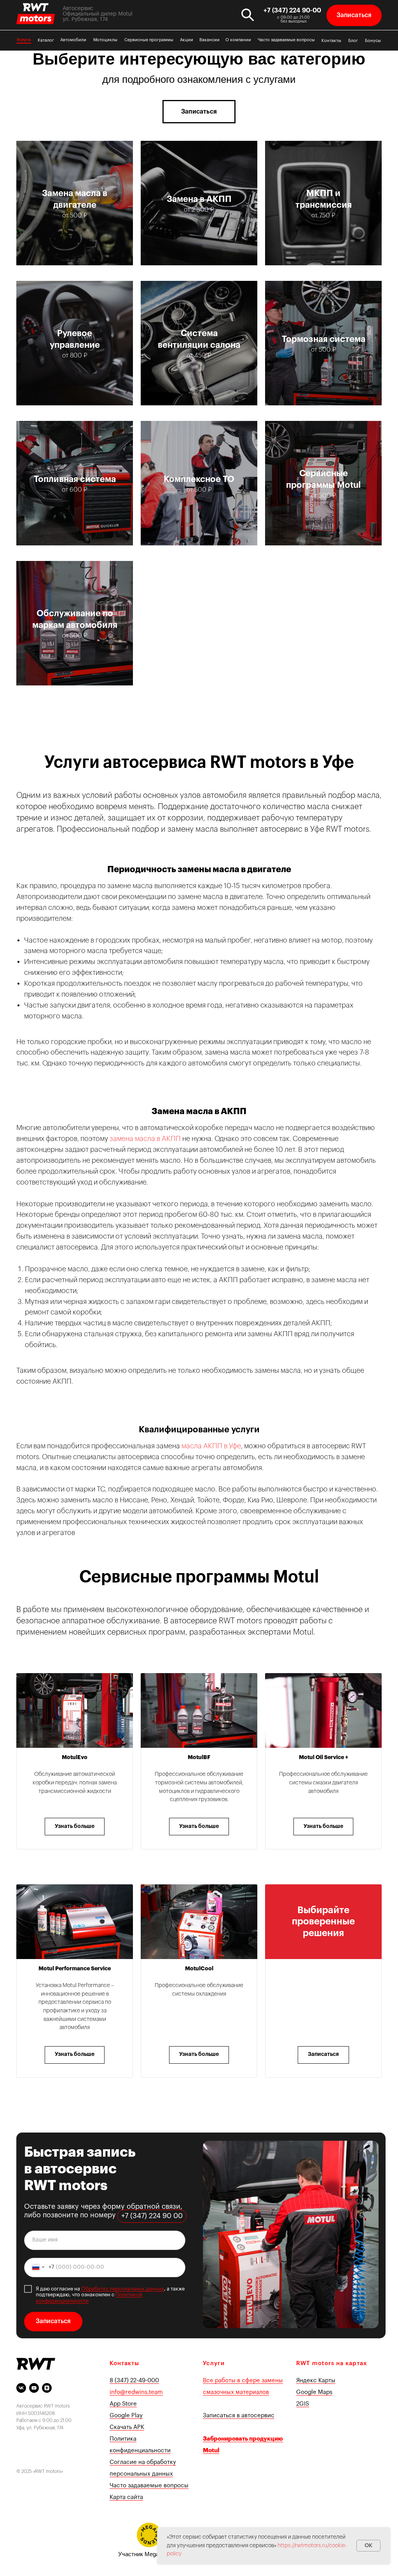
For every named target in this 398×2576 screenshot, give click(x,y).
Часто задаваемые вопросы (286, 40)
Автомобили (73, 40)
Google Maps (314, 2392)
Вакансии (209, 40)
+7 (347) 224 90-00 (292, 11)
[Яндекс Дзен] (47, 2388)
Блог (353, 41)
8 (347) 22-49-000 (134, 2381)
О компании (238, 40)
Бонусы (373, 41)
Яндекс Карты (316, 2381)
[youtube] (34, 2388)
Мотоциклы (105, 40)
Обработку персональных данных (123, 2289)
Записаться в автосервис (239, 2416)
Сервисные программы (149, 40)
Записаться (53, 2321)
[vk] (21, 2388)
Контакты (331, 41)
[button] (354, 15)
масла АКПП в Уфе (211, 1446)
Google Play (126, 2416)
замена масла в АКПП (146, 1139)
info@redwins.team (136, 2392)
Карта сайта (126, 2497)
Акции (187, 40)
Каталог (46, 40)
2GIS (303, 2404)
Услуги (24, 40)
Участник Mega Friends (149, 2554)
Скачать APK (127, 2427)
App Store (123, 2404)
